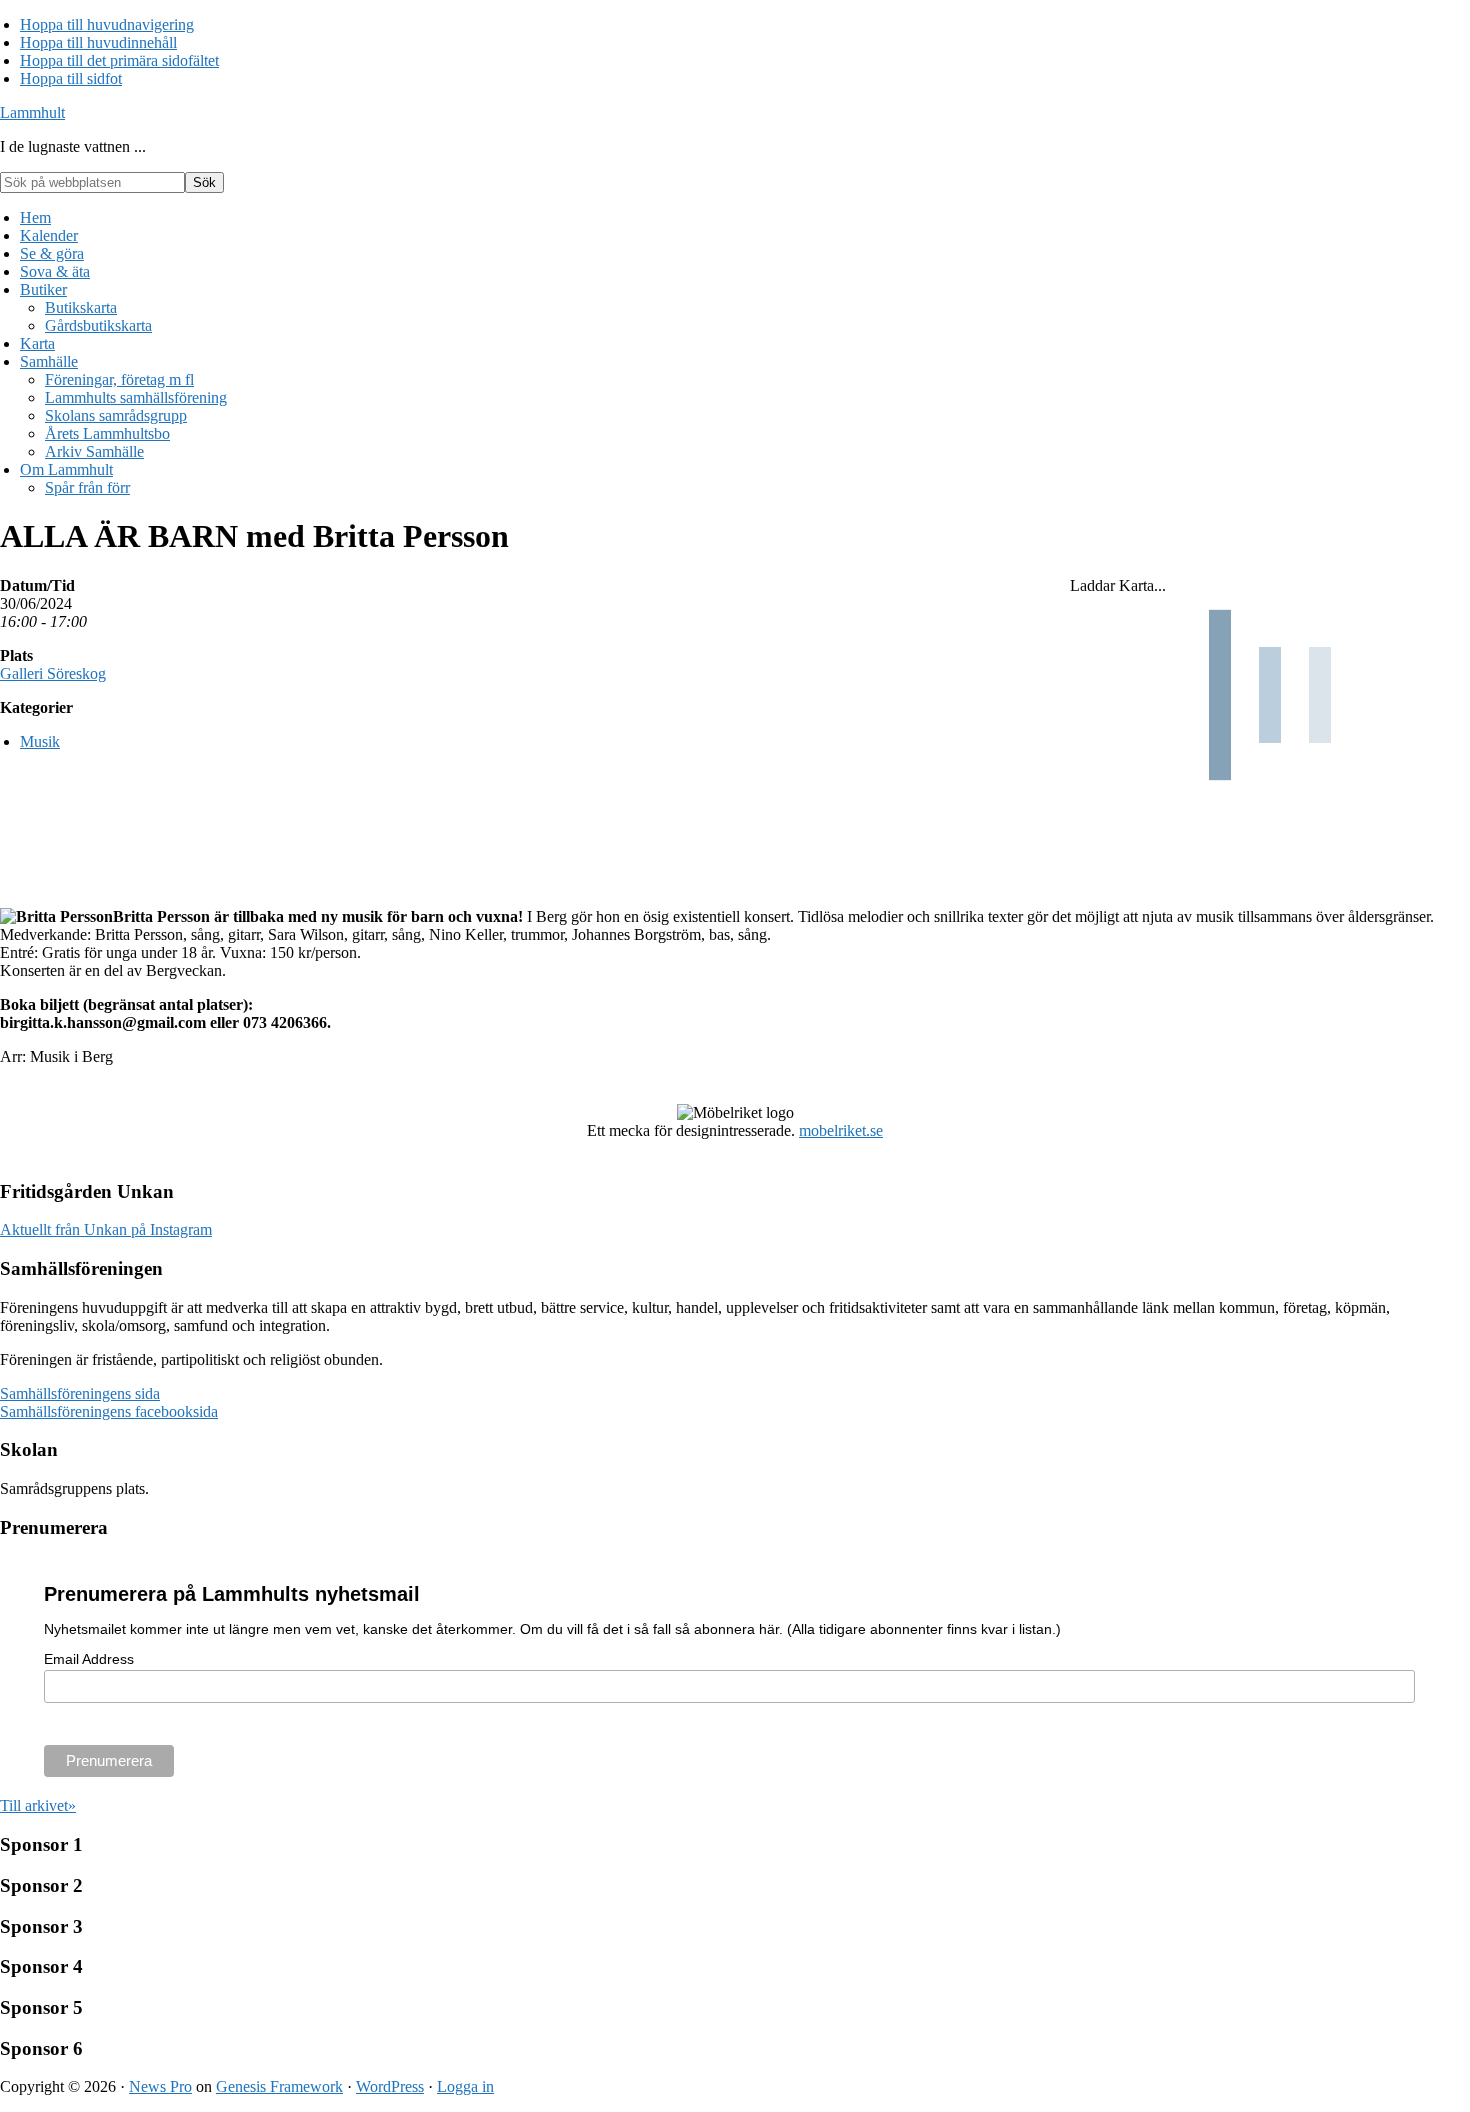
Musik (40, 741)
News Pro (160, 2086)
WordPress (390, 2086)
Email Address (89, 1659)
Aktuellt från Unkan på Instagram (106, 1229)
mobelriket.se (841, 1130)
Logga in (465, 2086)
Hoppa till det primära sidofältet (119, 60)
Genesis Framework (279, 2086)
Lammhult (32, 112)
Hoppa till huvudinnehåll (98, 42)
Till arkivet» (38, 1805)
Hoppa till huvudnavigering (107, 24)
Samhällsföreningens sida (80, 1393)
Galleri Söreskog (53, 673)
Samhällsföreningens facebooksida (109, 1411)
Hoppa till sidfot (71, 78)
